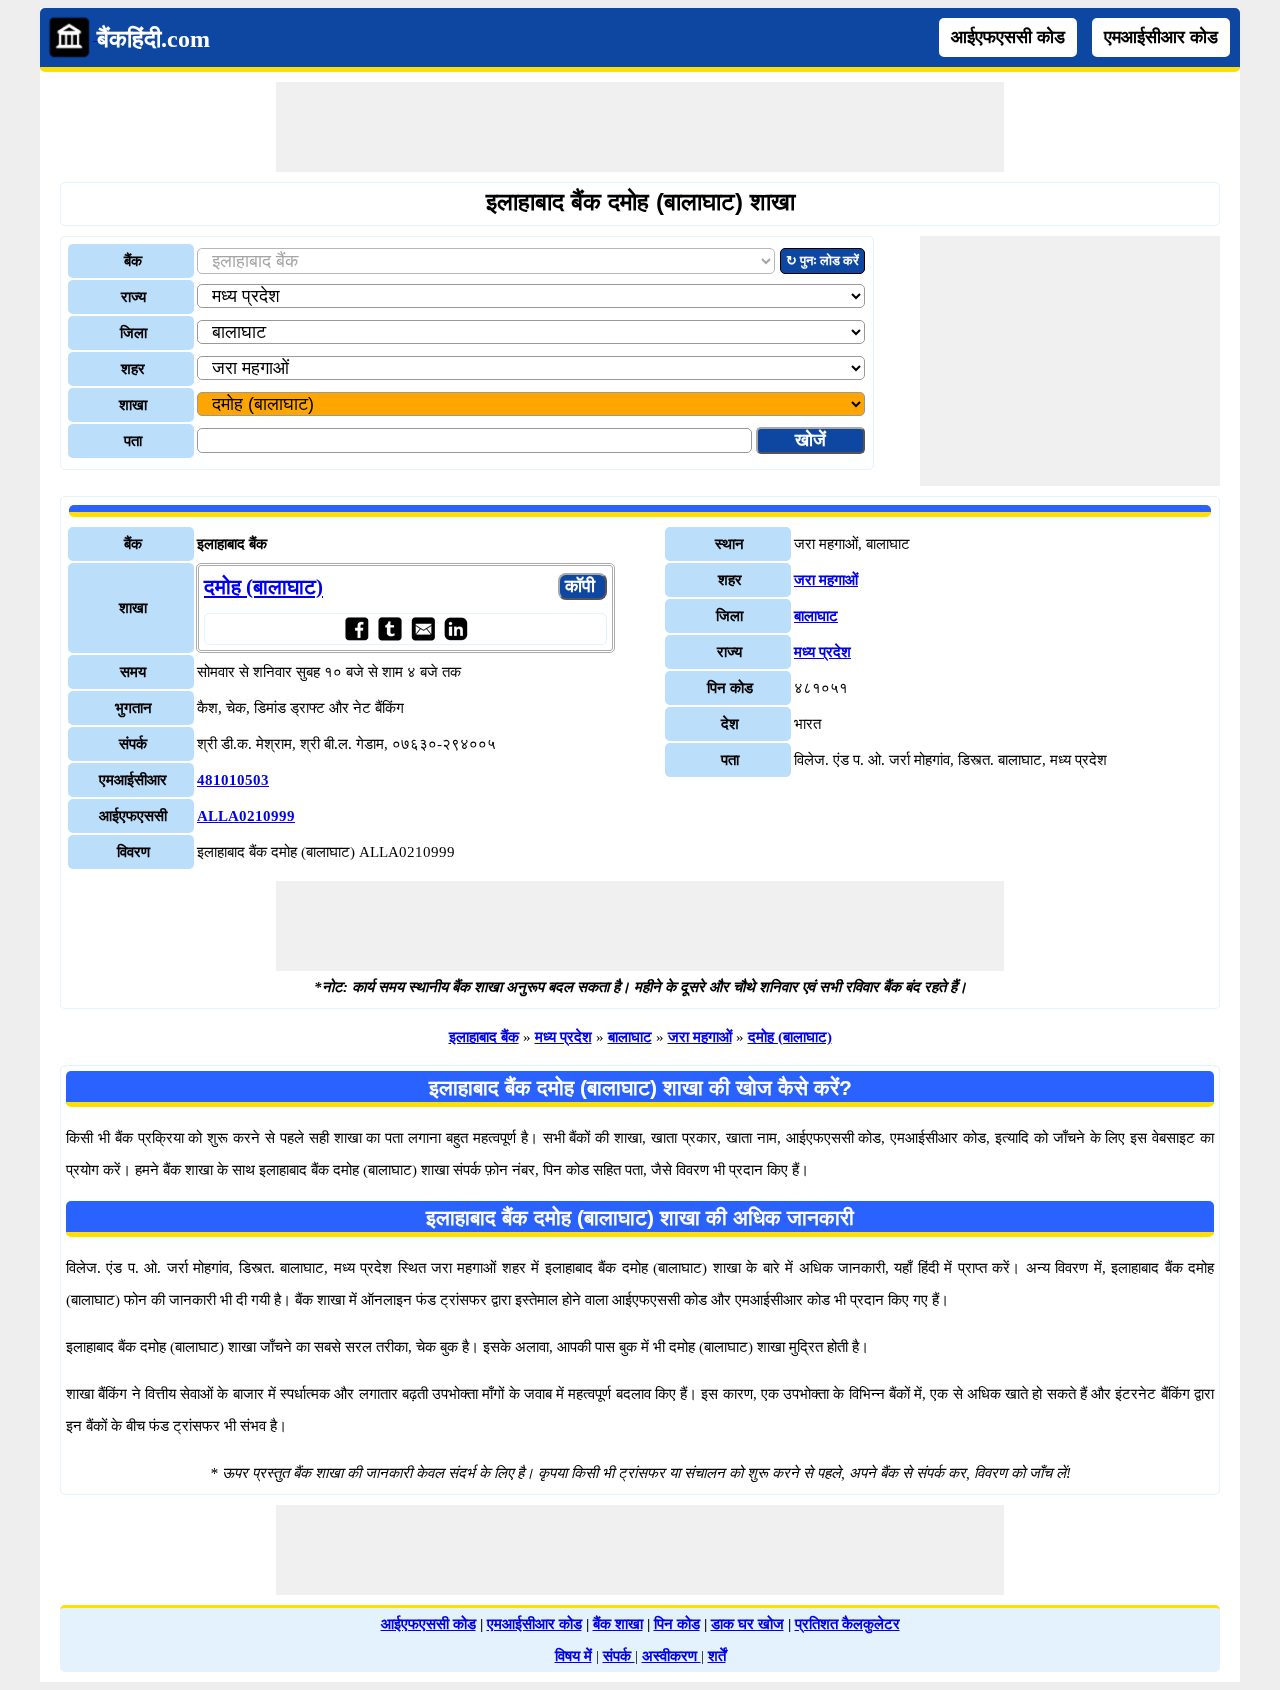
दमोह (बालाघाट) (263, 587)
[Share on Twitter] (389, 628)
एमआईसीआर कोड (1161, 37)
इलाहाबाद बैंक (484, 1037)
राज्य (133, 297)
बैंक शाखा (618, 1624)
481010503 (233, 780)
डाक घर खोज (747, 1624)
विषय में (573, 1656)
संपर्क (619, 1656)
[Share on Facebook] (356, 628)
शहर (133, 369)
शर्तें (717, 1656)
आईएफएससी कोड (1008, 37)
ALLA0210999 (246, 816)
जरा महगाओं (826, 580)
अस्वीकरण (671, 1656)
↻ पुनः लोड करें (822, 260)
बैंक (133, 261)
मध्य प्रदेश (822, 652)
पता (133, 441)
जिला (133, 333)
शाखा (133, 405)
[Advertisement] (640, 127)
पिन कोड (677, 1624)
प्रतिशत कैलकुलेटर (847, 1624)
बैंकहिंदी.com (153, 39)
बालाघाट (816, 616)
